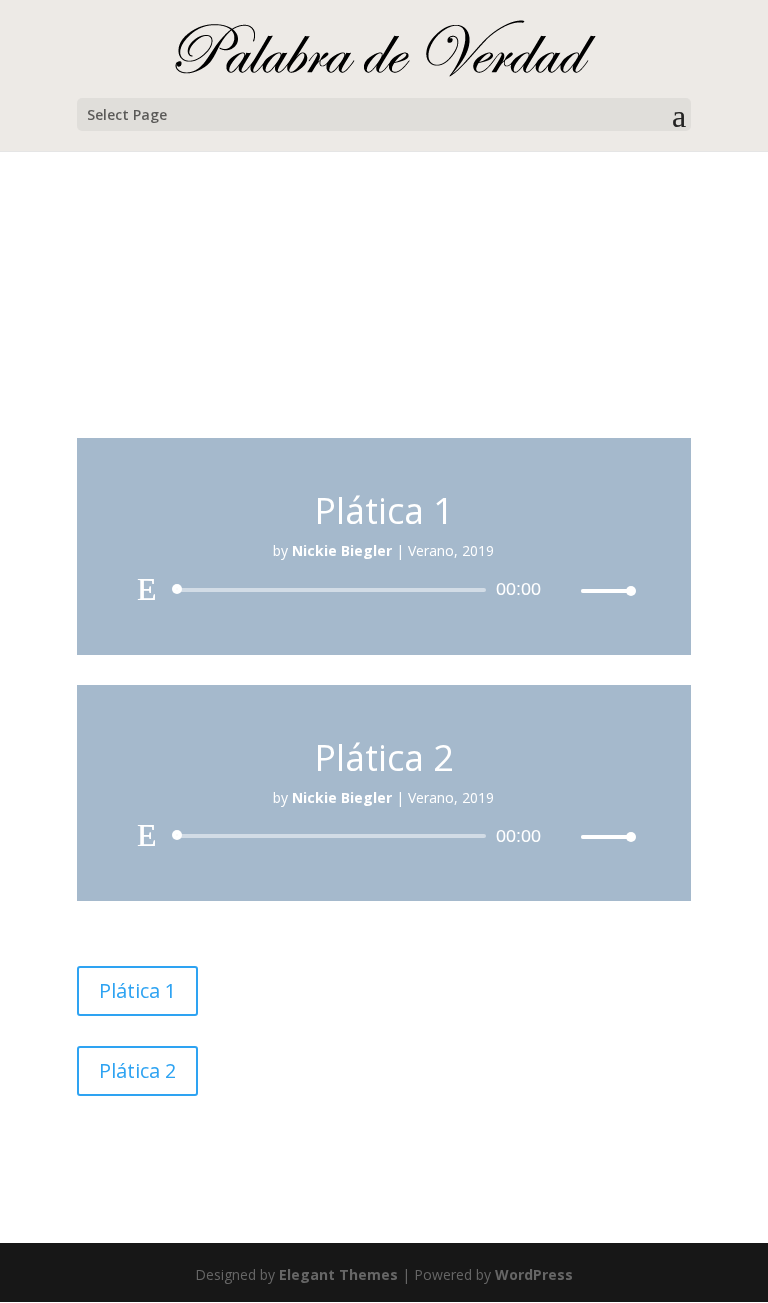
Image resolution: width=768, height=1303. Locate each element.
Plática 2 (137, 1070)
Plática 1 (137, 990)
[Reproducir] (147, 589)
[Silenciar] (565, 591)
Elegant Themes (338, 1274)
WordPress (534, 1274)
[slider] (603, 590)
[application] (384, 590)
